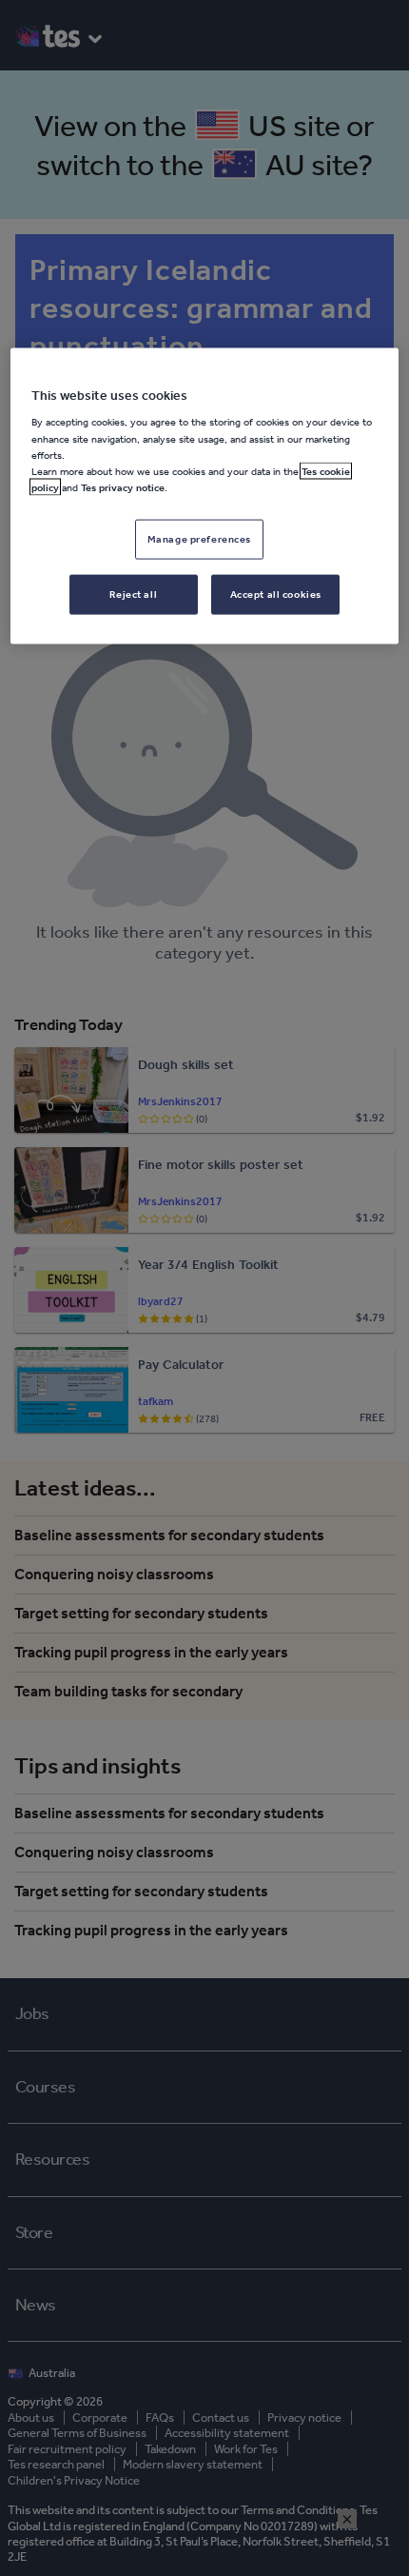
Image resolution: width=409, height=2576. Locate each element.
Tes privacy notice (123, 486)
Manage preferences (199, 538)
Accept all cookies (276, 593)
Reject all (133, 593)
